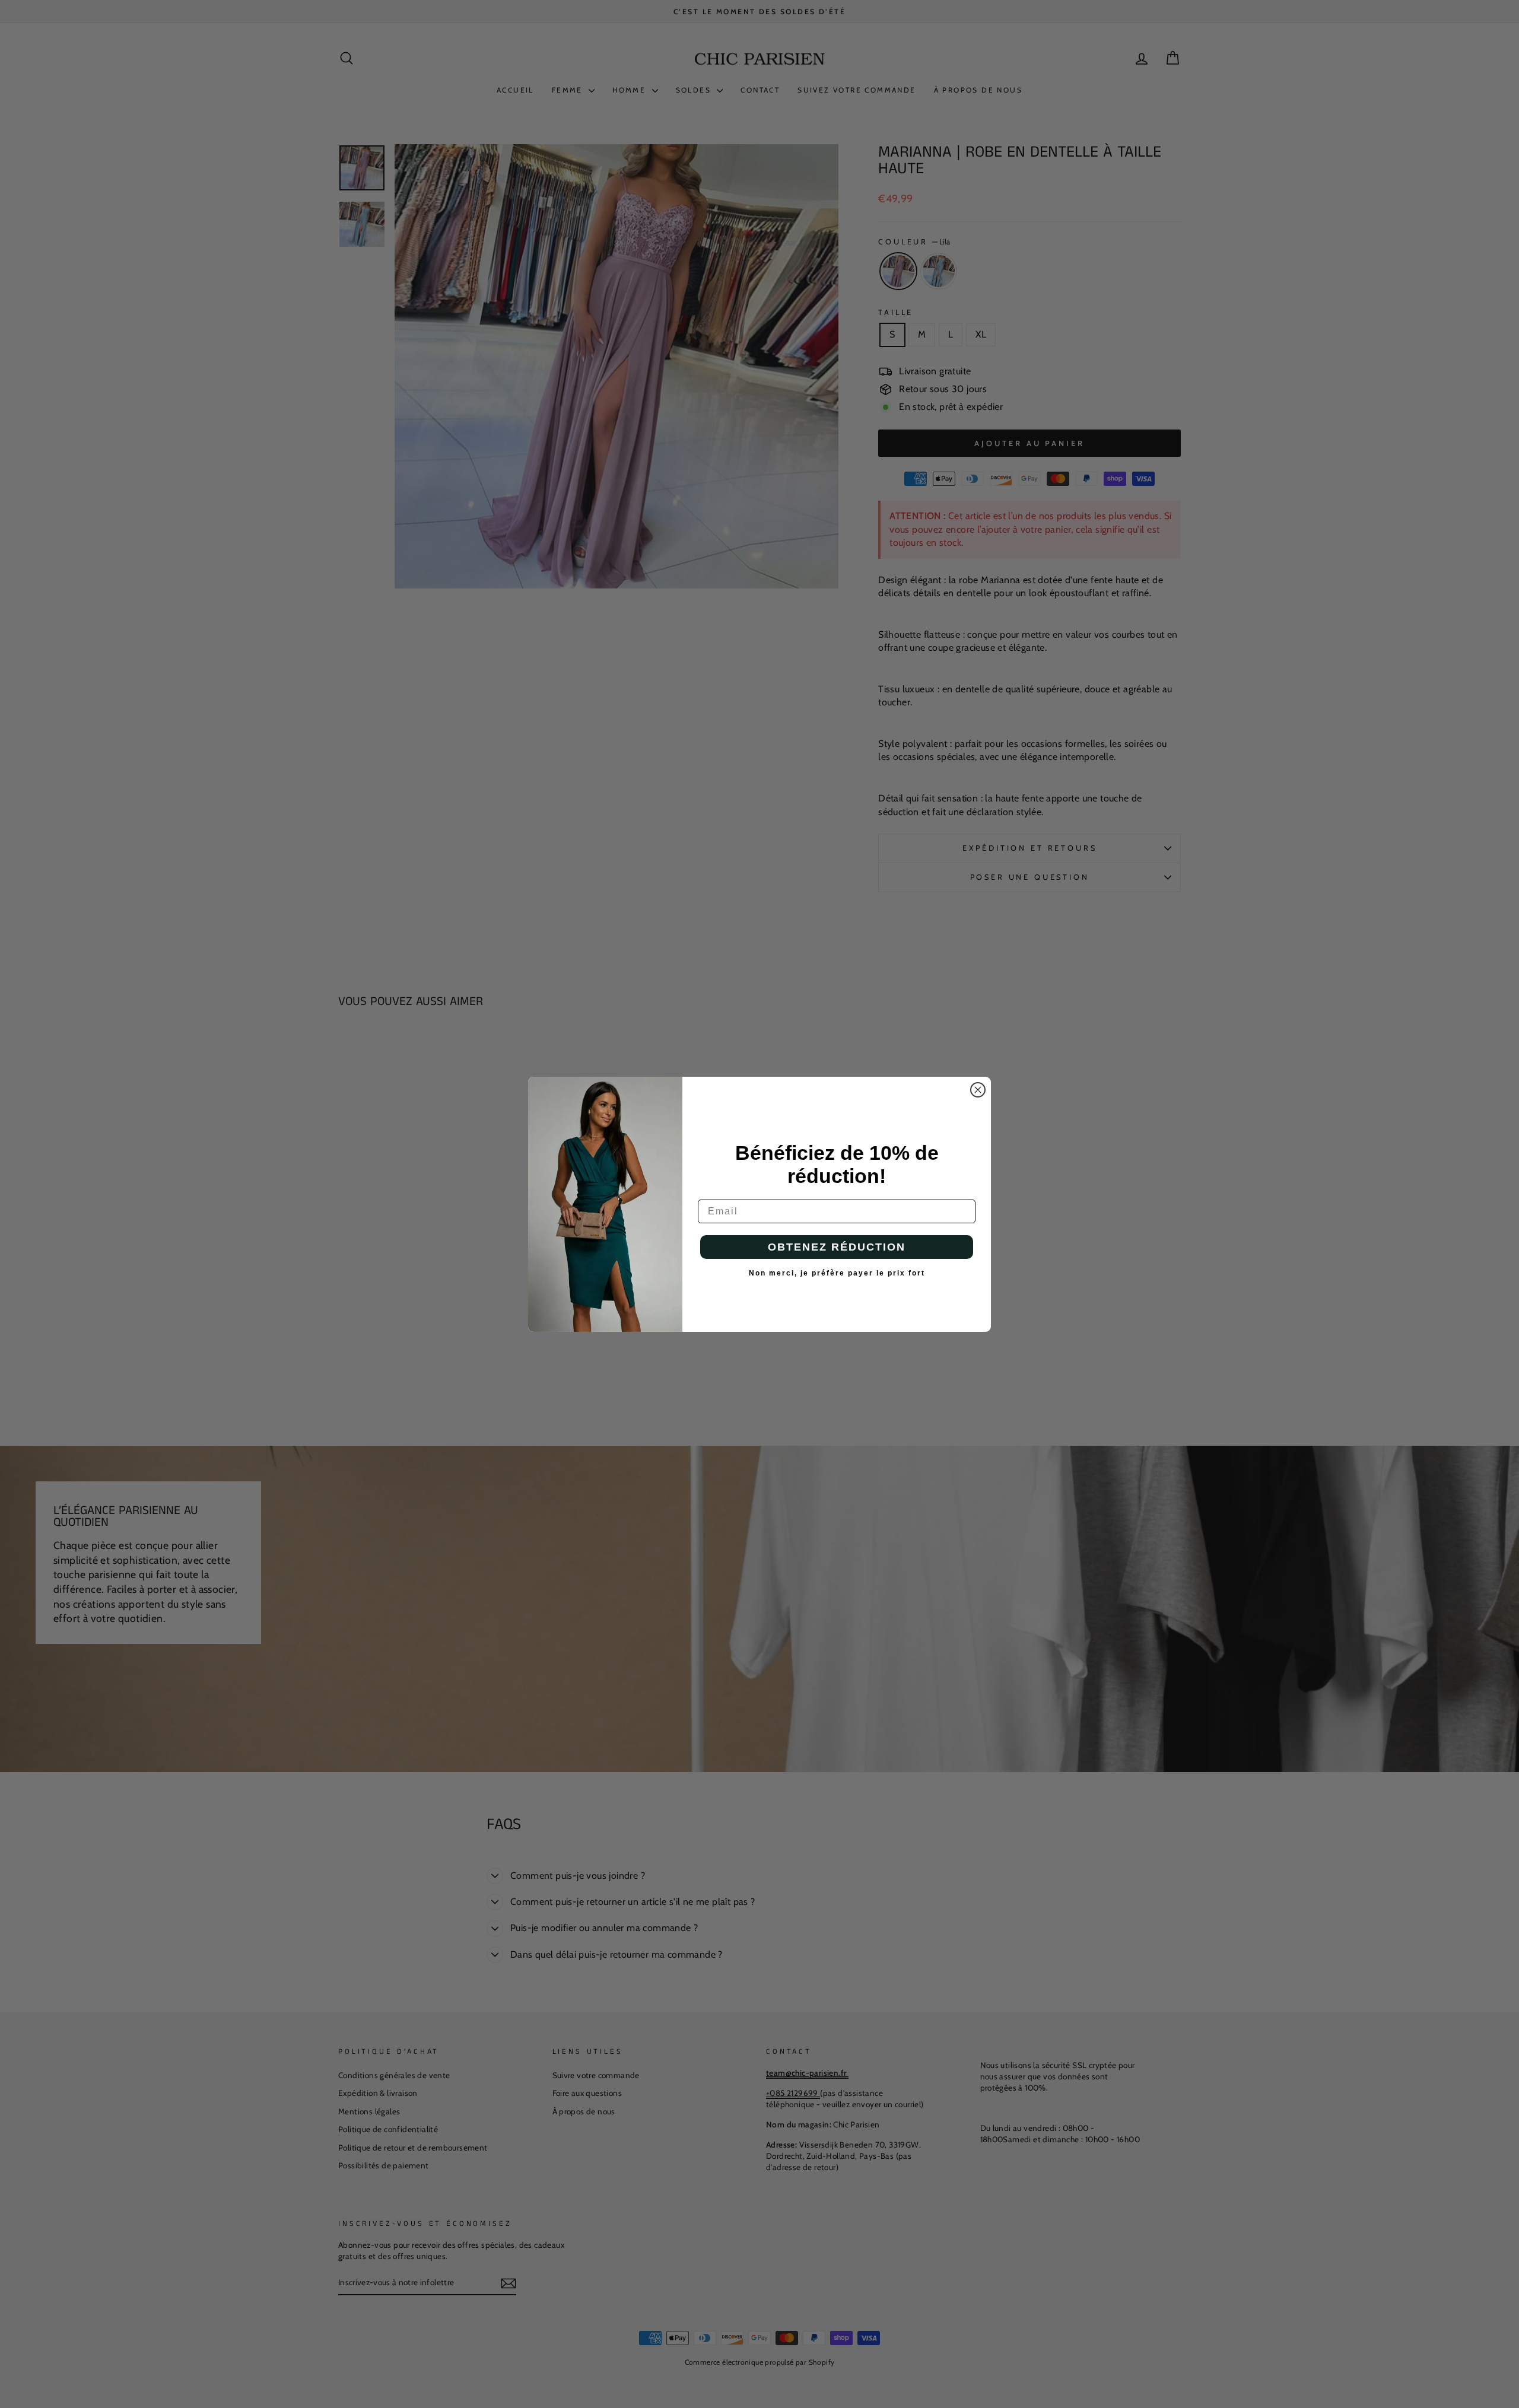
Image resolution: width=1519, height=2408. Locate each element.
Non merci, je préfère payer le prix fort (837, 1273)
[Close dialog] (978, 1090)
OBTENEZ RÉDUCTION (837, 1247)
